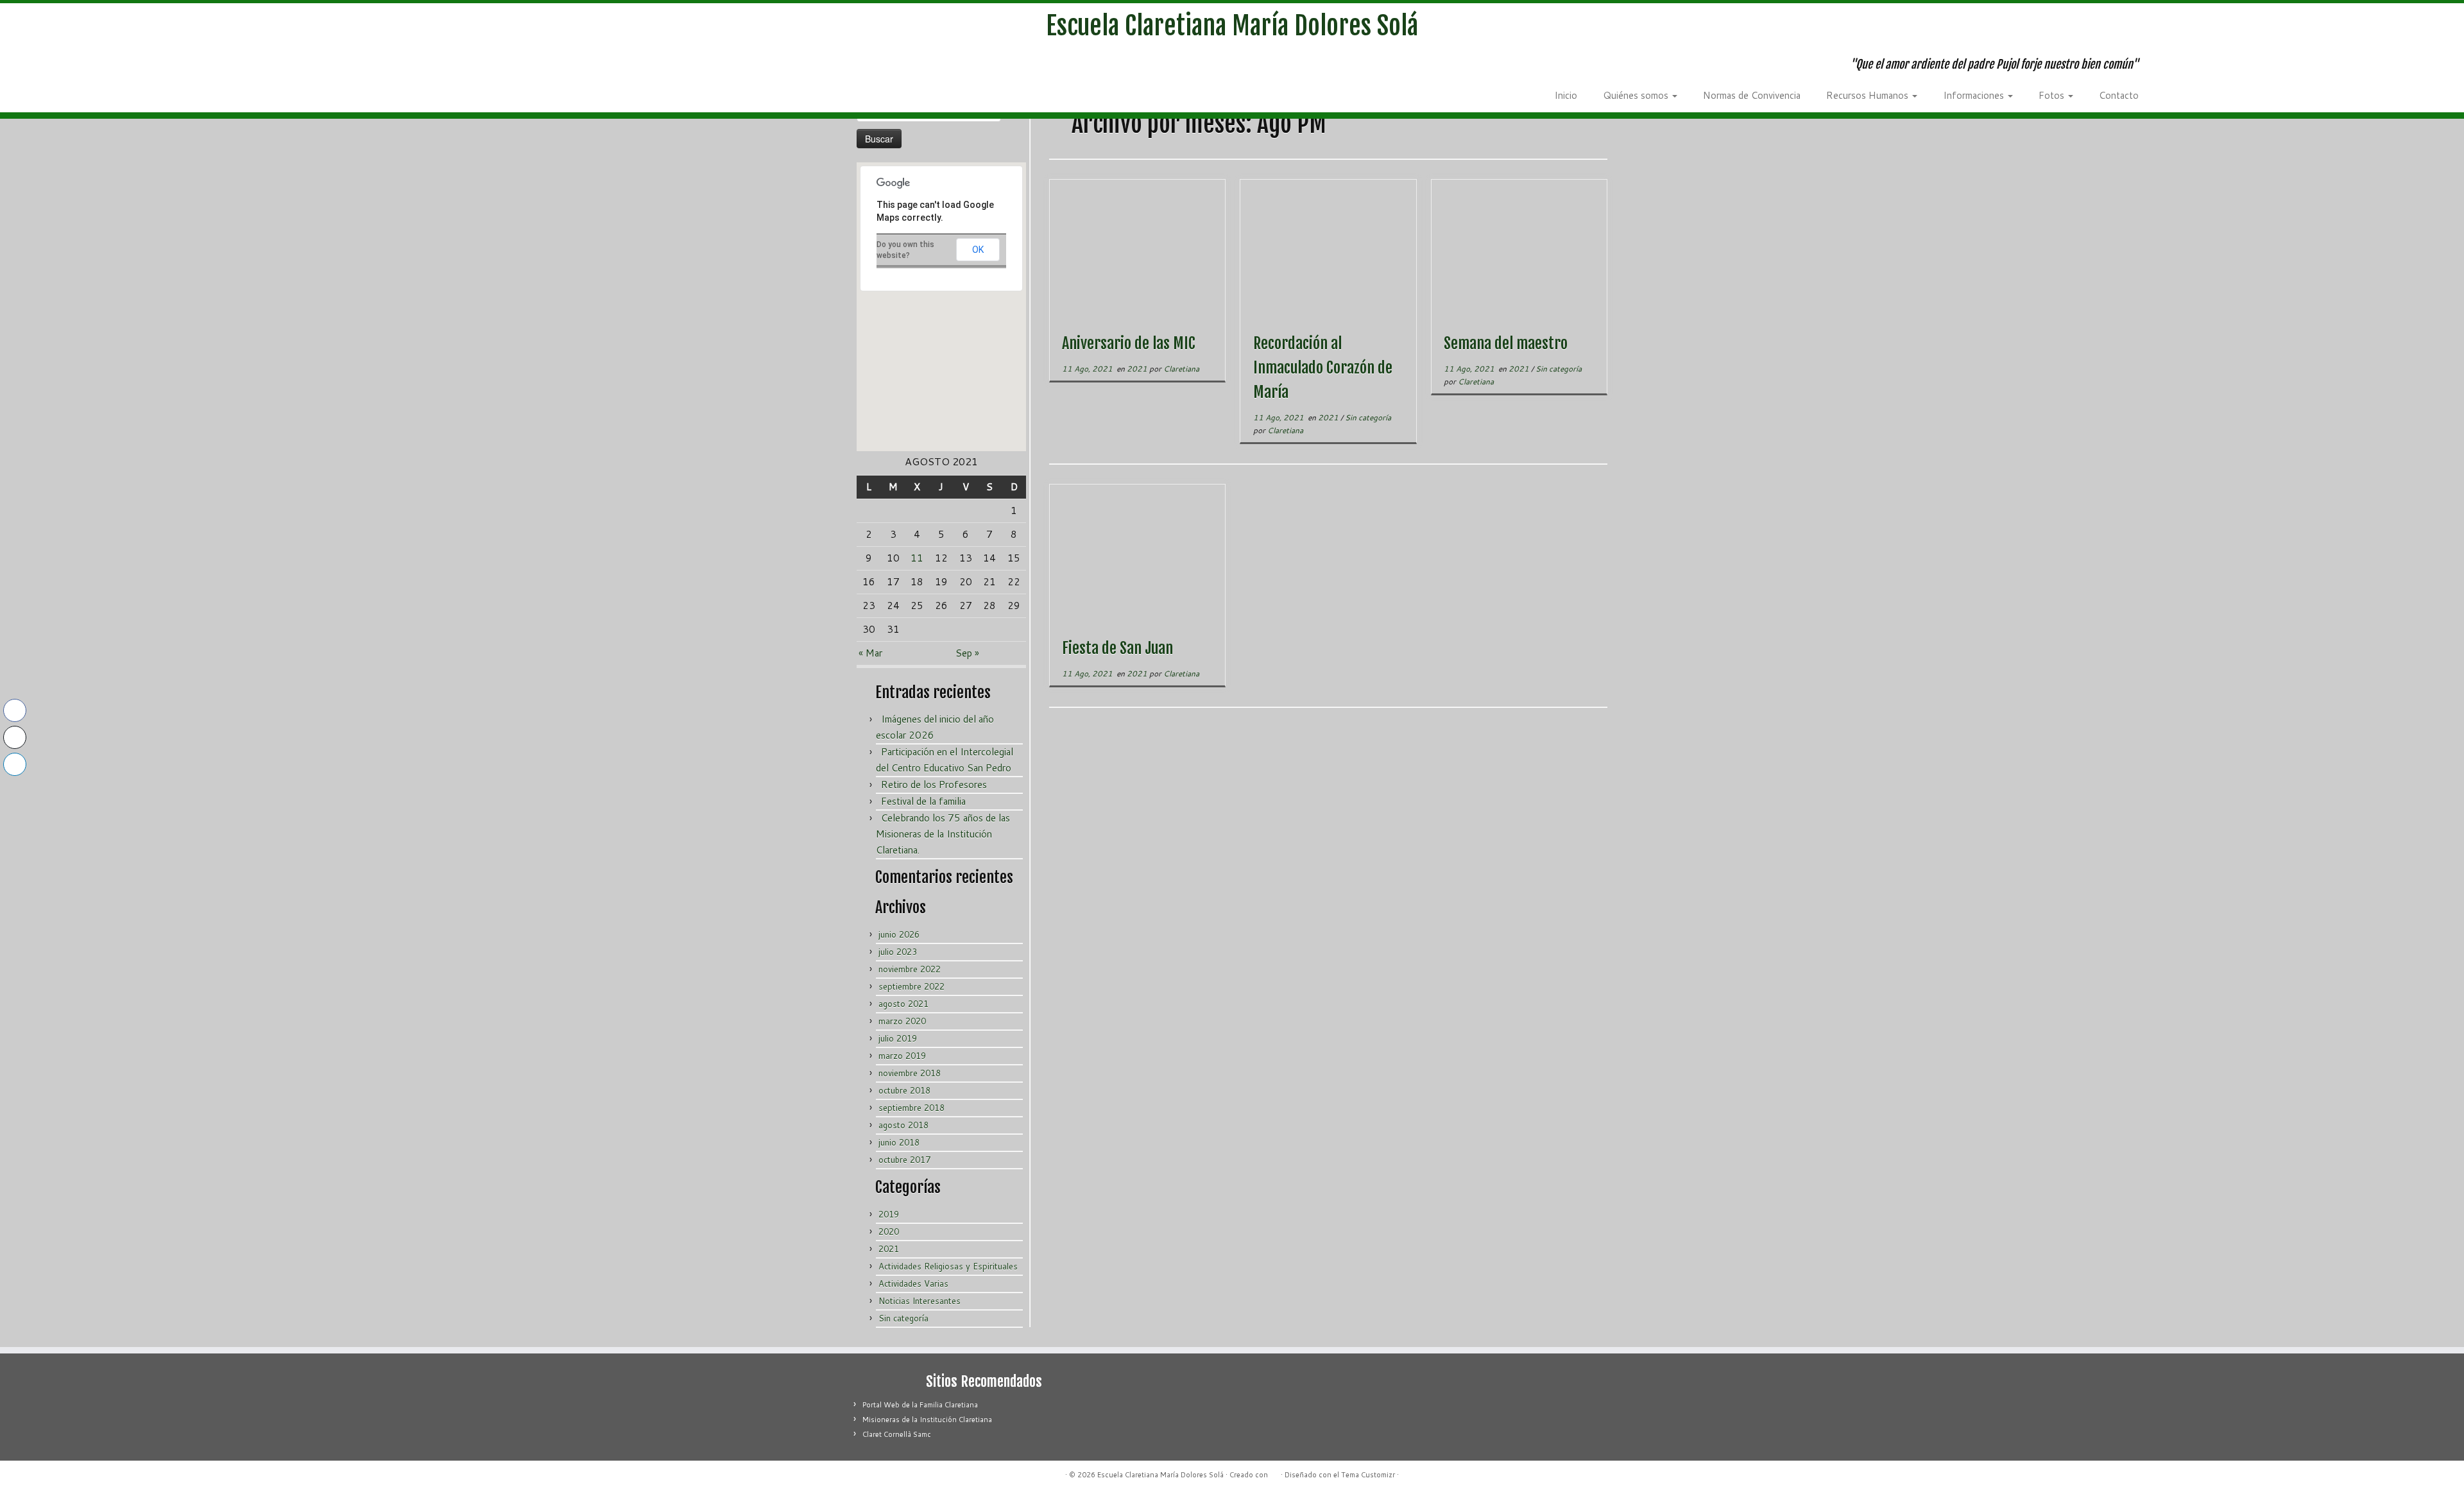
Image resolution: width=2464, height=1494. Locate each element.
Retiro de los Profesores (934, 785)
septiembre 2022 (911, 986)
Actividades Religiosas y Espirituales (948, 1266)
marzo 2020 (902, 1021)
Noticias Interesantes (920, 1301)
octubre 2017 (904, 1160)
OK (978, 250)
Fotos (2053, 95)
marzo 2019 (902, 1056)
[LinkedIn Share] (15, 764)
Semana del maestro (1506, 343)
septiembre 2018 (911, 1108)
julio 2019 (898, 1038)
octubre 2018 (904, 1090)
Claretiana (1181, 369)
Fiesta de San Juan (1117, 648)
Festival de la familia (923, 801)
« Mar (870, 653)
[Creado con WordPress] (1274, 1472)
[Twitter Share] (15, 737)
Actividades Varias (913, 1284)
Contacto (2119, 95)
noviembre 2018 (910, 1073)
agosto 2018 (903, 1125)
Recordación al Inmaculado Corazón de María (1323, 368)
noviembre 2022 (910, 969)
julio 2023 (898, 952)
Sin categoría (903, 1318)
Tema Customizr (1368, 1475)
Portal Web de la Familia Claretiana (920, 1405)
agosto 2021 (903, 1004)
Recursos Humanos (1869, 95)
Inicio (1566, 95)
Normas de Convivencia (1752, 95)
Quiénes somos (1637, 95)
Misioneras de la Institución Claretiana (927, 1420)
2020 (889, 1232)
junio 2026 (899, 934)
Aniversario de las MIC (1129, 343)
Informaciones (1975, 95)
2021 (889, 1249)
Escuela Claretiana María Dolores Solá (1232, 26)
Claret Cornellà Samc (897, 1434)
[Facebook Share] (15, 710)
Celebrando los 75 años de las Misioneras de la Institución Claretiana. (943, 834)
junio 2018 (899, 1142)
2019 (889, 1214)
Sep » (967, 653)
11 (917, 558)
